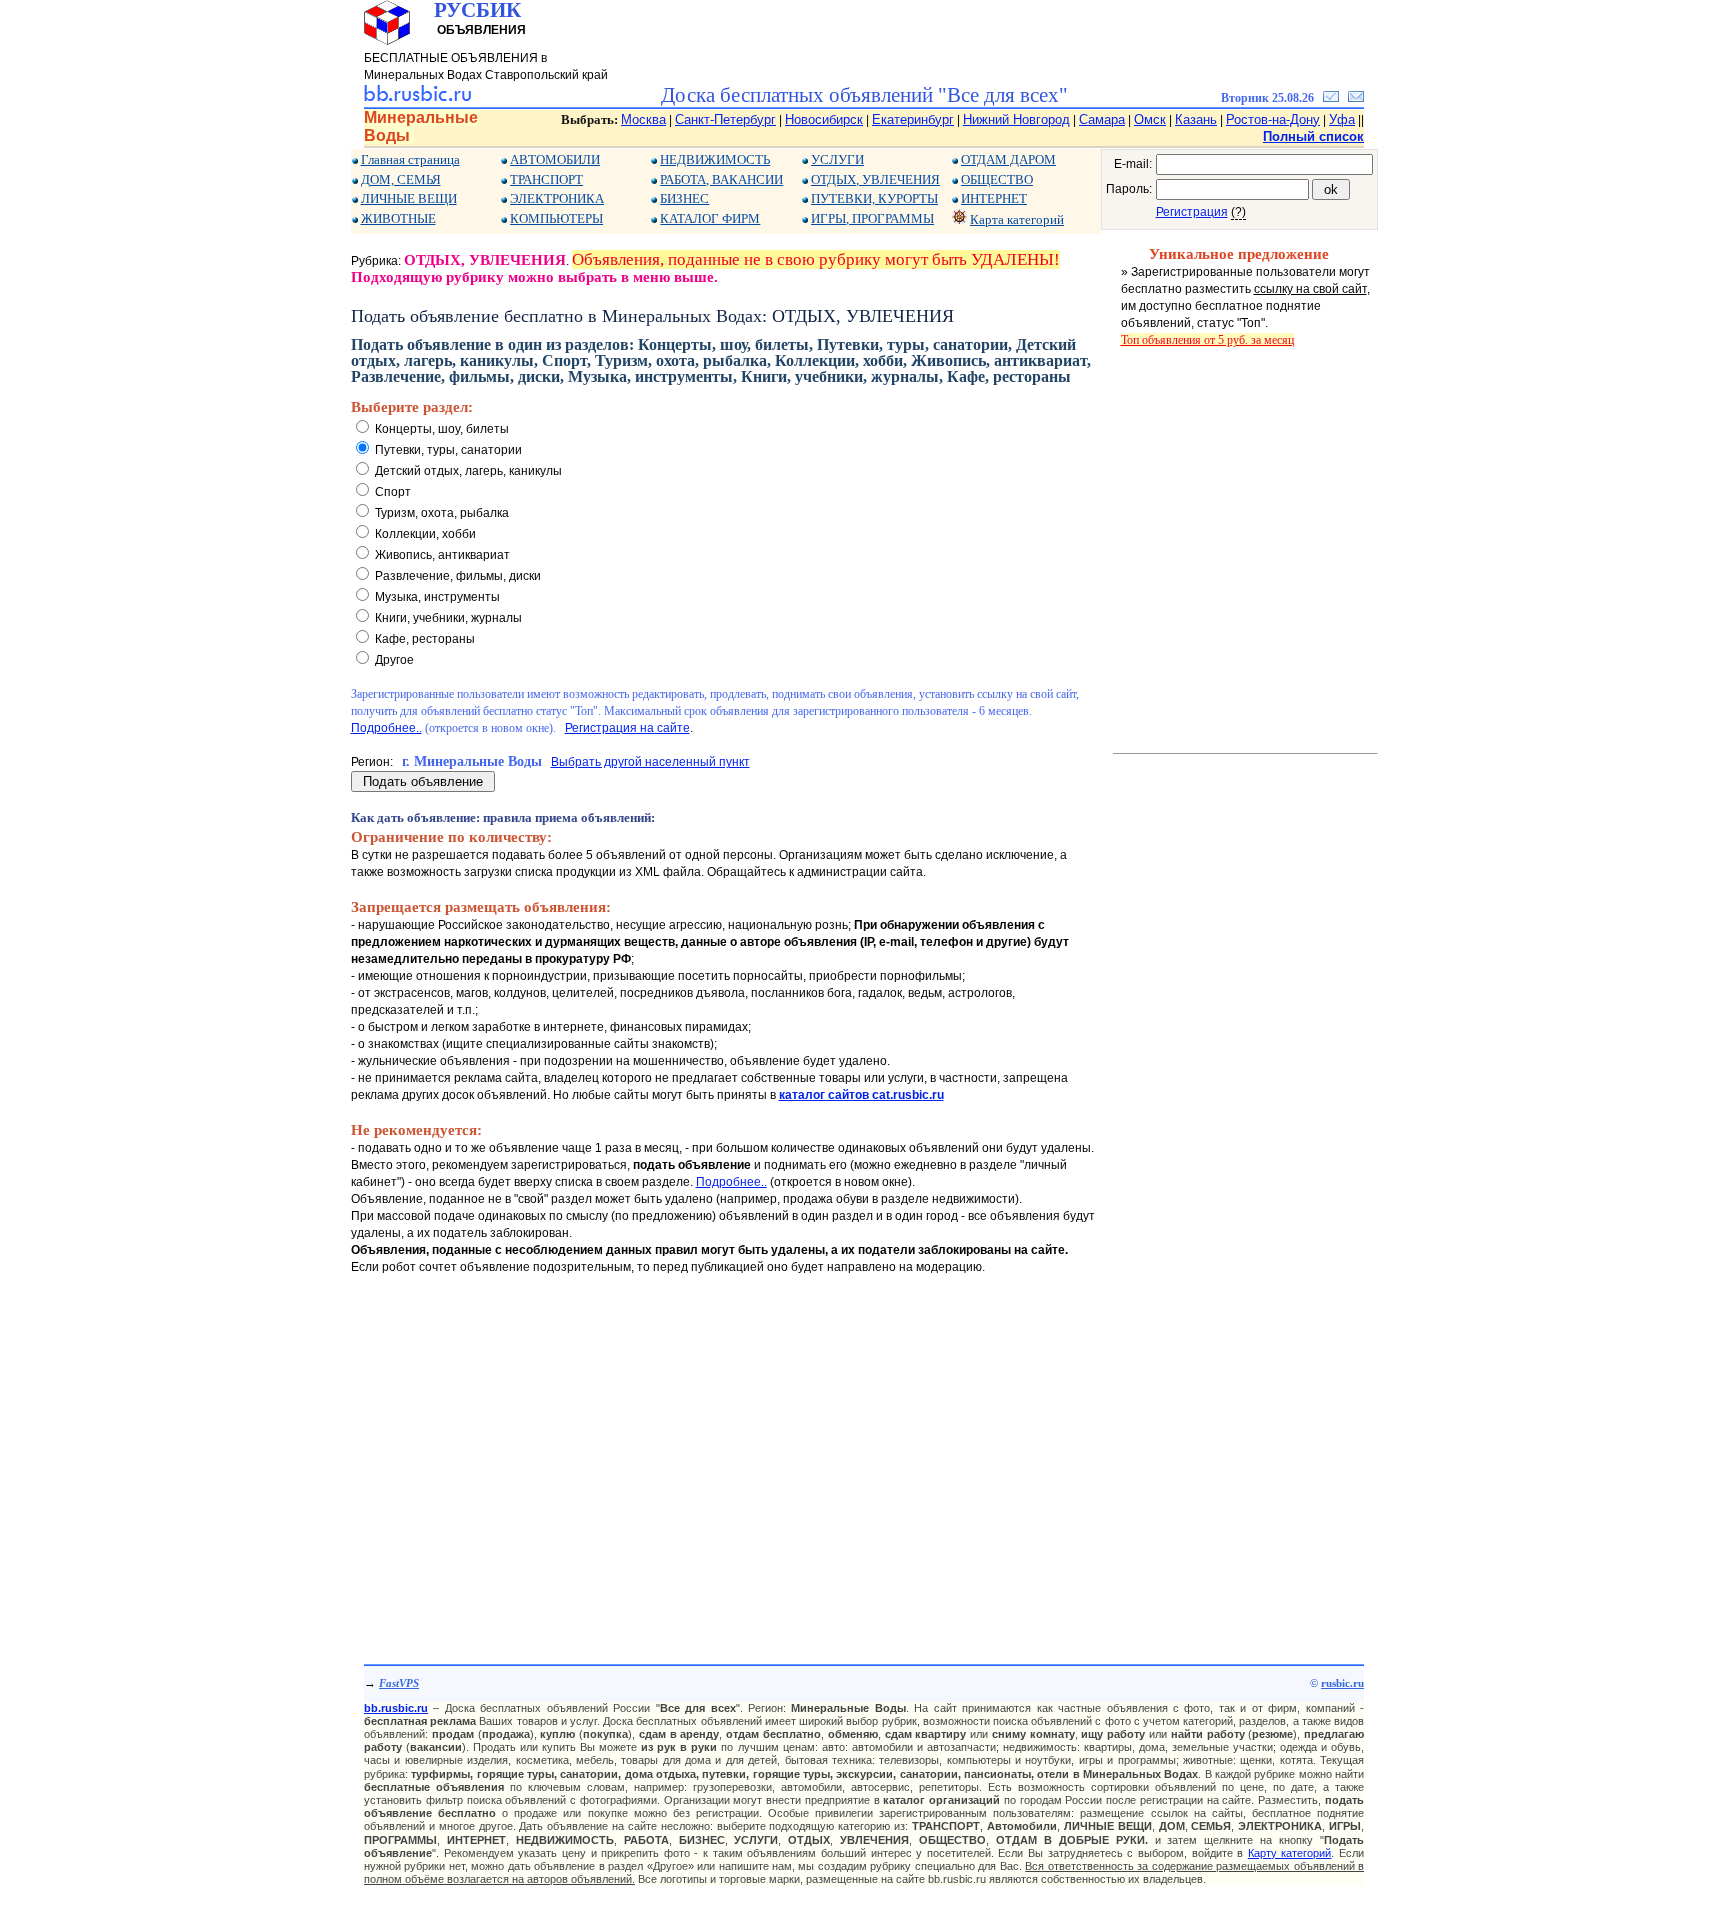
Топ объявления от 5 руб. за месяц (1207, 340)
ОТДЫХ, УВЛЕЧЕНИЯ (875, 179)
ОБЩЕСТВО (997, 179)
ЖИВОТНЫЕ (398, 218)
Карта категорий (1017, 219)
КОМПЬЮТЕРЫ (556, 218)
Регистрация (1192, 212)
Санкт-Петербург (725, 119)
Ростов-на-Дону (1273, 119)
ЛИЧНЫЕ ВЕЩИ (409, 198)
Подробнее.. (386, 728)
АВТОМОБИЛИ (555, 159)
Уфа (1342, 119)
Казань (1196, 119)
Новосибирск (824, 119)
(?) (1238, 212)
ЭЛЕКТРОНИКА (557, 198)
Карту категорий (1290, 1853)
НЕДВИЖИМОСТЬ (715, 159)
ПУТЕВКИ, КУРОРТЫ (874, 198)
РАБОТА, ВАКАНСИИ (721, 179)
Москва (643, 119)
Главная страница (410, 159)
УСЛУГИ (837, 159)
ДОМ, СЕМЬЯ (401, 179)
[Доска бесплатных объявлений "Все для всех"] (417, 98)
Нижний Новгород (1016, 119)
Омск (1150, 119)
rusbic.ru (1342, 1683)
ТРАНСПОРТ (546, 179)
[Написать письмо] (1356, 98)
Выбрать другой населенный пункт (650, 762)
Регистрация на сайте (627, 728)
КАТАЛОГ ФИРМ (710, 218)
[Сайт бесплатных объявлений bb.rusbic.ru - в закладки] (1331, 98)
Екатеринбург (913, 119)
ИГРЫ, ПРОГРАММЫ (872, 218)
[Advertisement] (726, 1450)
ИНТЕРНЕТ (994, 198)
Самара (1102, 119)
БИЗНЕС (684, 198)
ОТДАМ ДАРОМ (1008, 159)
